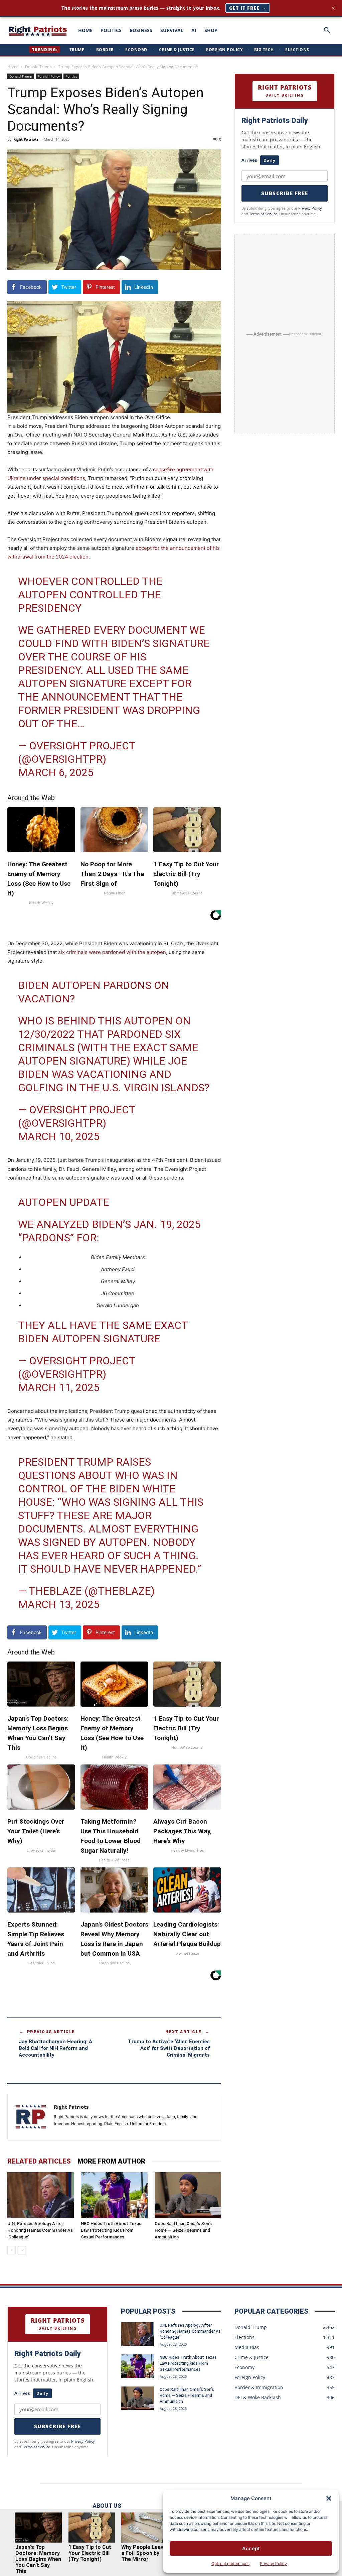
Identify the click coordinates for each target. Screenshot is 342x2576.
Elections (297, 50)
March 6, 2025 (56, 772)
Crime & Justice (177, 50)
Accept (251, 2548)
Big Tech (264, 50)
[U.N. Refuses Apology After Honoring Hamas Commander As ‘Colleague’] (41, 2195)
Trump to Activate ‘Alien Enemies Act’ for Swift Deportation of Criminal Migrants (169, 2048)
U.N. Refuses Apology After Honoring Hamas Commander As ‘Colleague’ (40, 2230)
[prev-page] (12, 2250)
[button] (329, 2498)
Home (13, 67)
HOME (85, 30)
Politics (71, 76)
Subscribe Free (285, 193)
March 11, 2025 (59, 1387)
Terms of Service (263, 214)
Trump (77, 50)
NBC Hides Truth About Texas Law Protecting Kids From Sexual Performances (111, 2230)
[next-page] (22, 2250)
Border (105, 50)
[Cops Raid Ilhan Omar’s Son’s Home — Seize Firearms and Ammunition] (188, 2195)
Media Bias (247, 2347)
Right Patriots (26, 139)
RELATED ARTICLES (39, 2161)
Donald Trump (38, 67)
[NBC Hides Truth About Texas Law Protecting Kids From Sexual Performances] (114, 2195)
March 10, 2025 (59, 1136)
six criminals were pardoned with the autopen (112, 952)
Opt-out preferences (230, 2563)
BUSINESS (141, 30)
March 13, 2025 (59, 1604)
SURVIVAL (172, 30)
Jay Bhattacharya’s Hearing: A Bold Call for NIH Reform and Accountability (55, 2048)
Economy (136, 50)
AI (194, 30)
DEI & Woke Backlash (258, 2397)
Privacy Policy (273, 2563)
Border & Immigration (259, 2387)
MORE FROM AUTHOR (111, 2161)
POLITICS (111, 30)
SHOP (211, 30)
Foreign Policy (224, 50)
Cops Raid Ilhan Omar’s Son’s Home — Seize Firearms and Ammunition (183, 2230)
